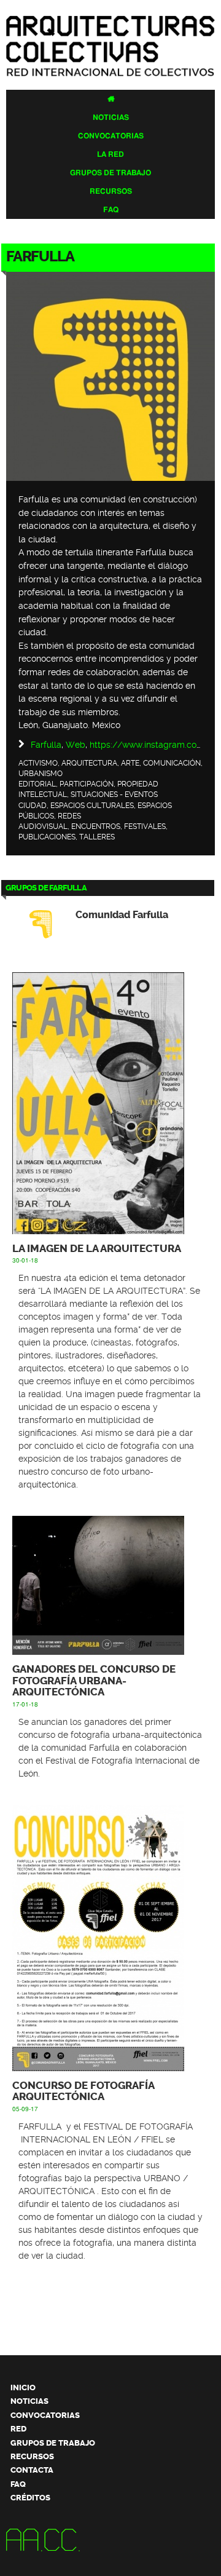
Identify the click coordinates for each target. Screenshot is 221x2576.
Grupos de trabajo (110, 173)
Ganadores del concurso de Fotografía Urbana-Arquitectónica (94, 1681)
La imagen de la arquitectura (97, 1249)
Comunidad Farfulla (122, 915)
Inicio (23, 2388)
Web (76, 745)
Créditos (30, 2498)
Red (18, 2429)
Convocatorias (111, 136)
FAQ (111, 210)
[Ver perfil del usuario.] (110, 475)
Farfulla (46, 745)
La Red (110, 154)
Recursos (111, 191)
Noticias (111, 117)
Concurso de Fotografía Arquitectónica (83, 2091)
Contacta (32, 2470)
